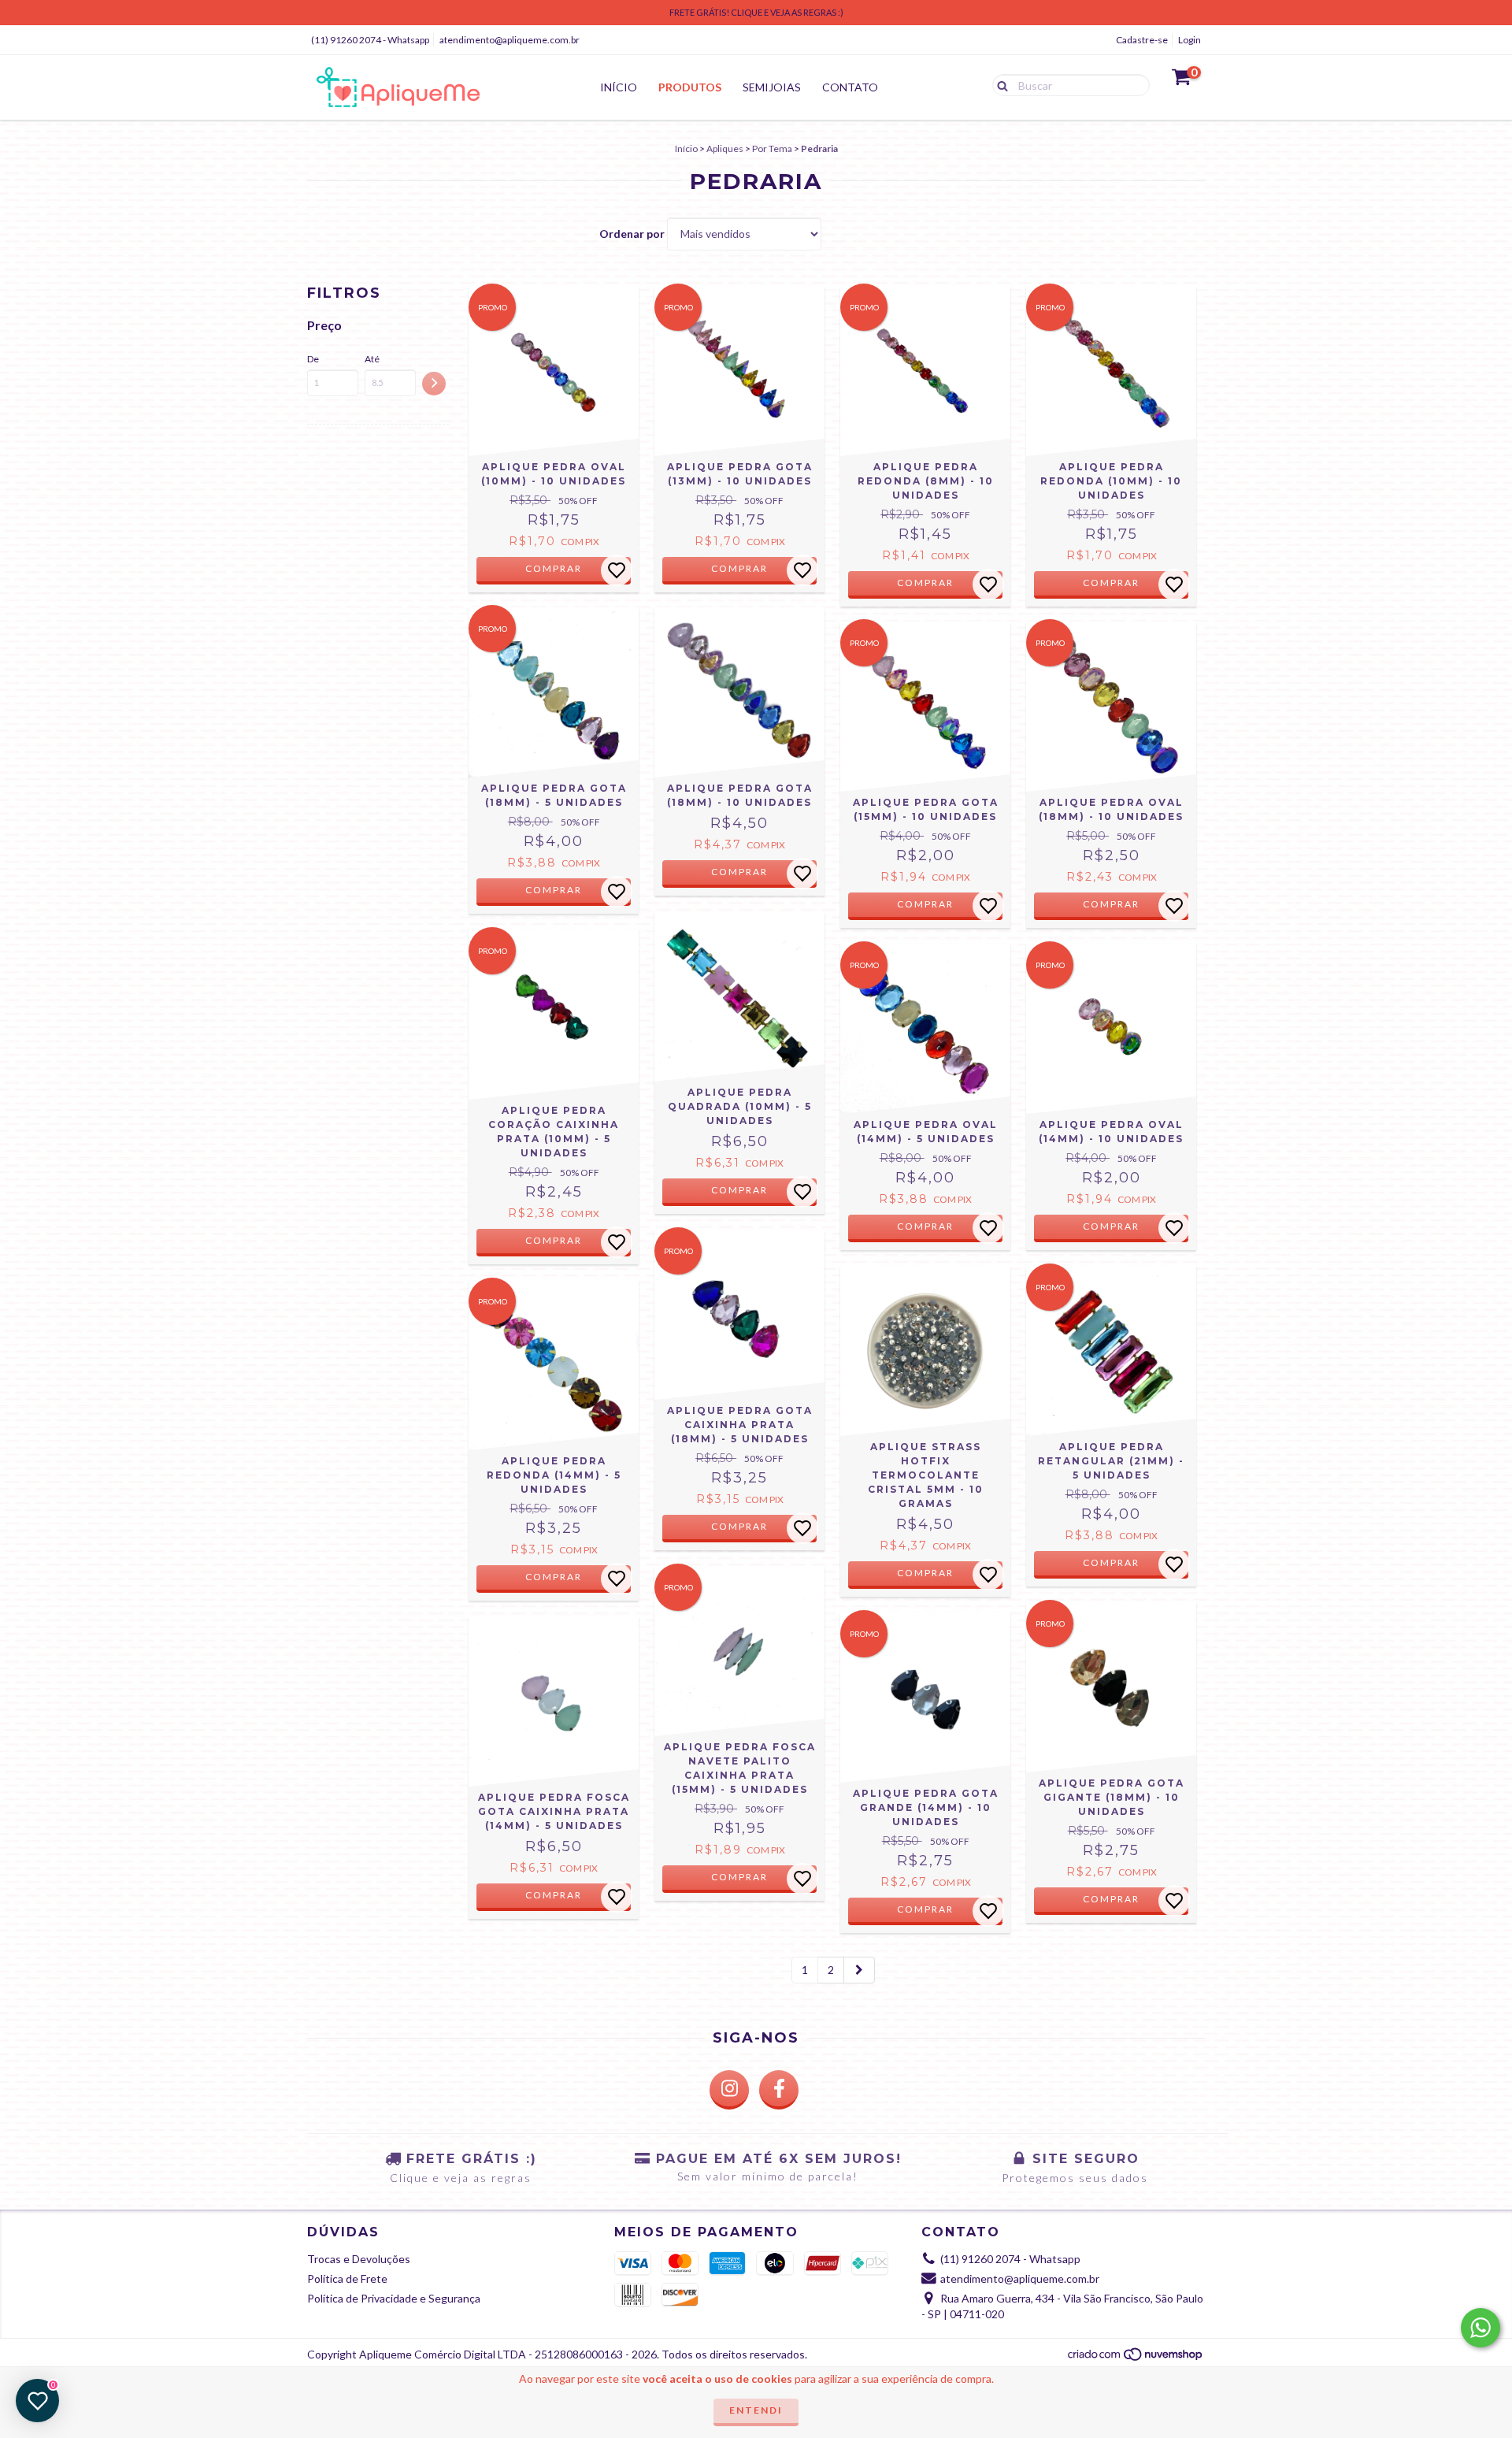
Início (619, 87)
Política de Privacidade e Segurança (394, 2298)
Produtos (690, 87)
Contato (850, 87)
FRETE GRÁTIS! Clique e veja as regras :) (756, 12)
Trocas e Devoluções (359, 2259)
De (313, 359)
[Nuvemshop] (1136, 2358)
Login (1190, 40)
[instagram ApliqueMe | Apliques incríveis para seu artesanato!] (729, 2090)
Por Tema (772, 148)
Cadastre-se (1142, 40)
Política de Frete (347, 2278)
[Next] (859, 1970)
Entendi (756, 2410)
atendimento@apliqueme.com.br (510, 40)
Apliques (725, 148)
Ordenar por (632, 234)
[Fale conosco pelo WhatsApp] (1480, 2328)
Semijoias (772, 87)
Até (372, 359)
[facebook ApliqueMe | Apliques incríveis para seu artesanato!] (779, 2090)
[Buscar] (999, 84)
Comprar (554, 568)
